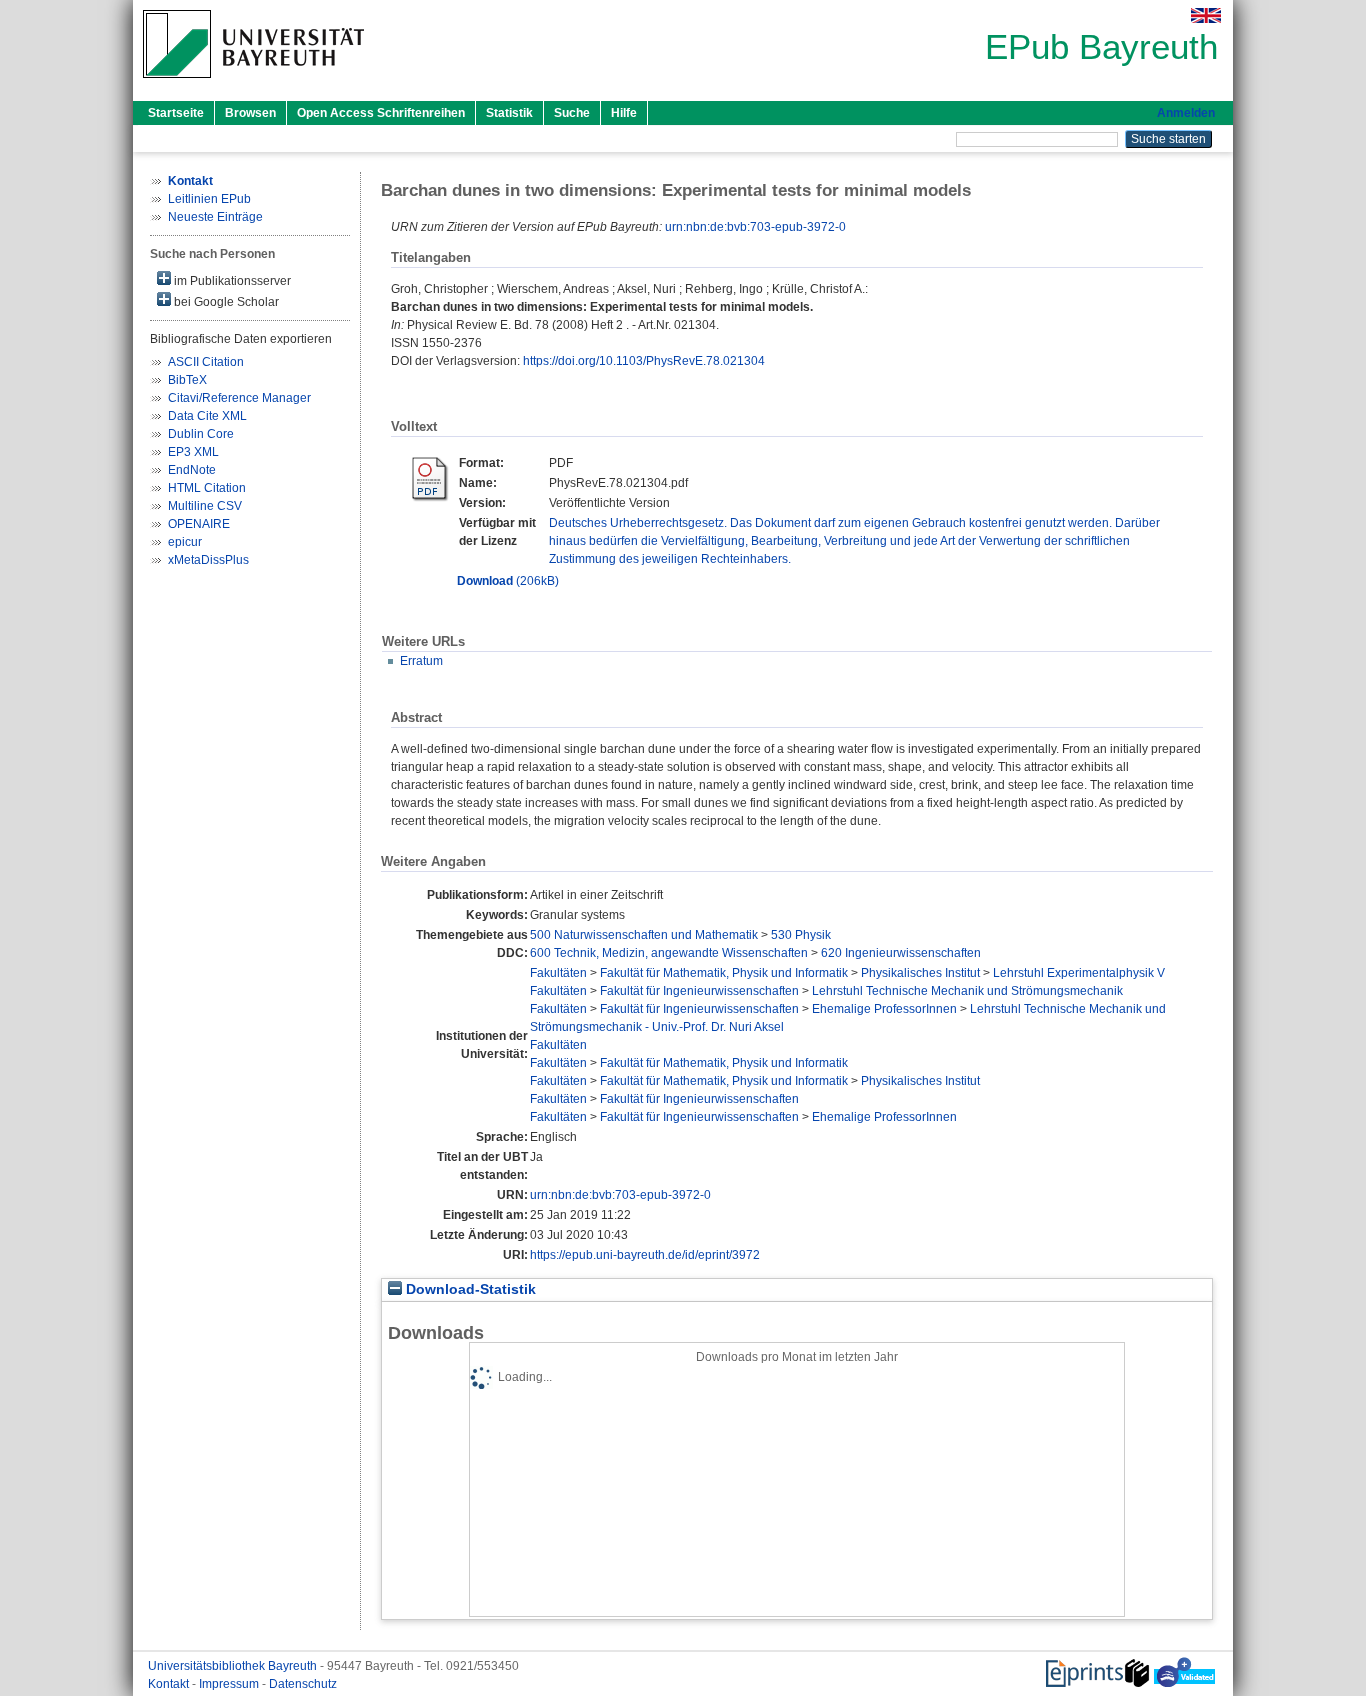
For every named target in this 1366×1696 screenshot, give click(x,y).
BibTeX (187, 380)
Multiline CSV (205, 506)
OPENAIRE (199, 524)
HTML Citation (207, 488)
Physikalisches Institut (920, 973)
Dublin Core (201, 434)
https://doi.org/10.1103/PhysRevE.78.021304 (644, 361)
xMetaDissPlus (208, 560)
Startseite (176, 113)
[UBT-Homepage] (253, 84)
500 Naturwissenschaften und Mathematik (644, 935)
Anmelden (1186, 113)
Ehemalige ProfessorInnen (884, 1009)
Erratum (421, 661)
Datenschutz (303, 1684)
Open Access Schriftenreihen (381, 113)
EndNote (192, 470)
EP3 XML (193, 452)
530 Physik (801, 935)
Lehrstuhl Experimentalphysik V (1079, 973)
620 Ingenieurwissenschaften (901, 953)
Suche (572, 113)
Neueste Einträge (215, 217)
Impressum (230, 1684)
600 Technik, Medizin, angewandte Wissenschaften (669, 953)
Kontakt (170, 1684)
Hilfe (624, 113)
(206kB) (508, 581)
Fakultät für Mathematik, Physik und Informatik (724, 973)
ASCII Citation (206, 362)
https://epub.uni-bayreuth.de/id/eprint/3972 (645, 1255)
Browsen (250, 113)
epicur (185, 542)
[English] (1206, 15)
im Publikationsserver (231, 281)
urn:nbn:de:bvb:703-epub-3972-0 (755, 227)
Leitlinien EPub (209, 199)
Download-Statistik (469, 1289)
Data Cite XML (207, 416)
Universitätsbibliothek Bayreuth (234, 1666)
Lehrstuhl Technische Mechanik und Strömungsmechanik (967, 991)
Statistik (509, 113)
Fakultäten (558, 973)
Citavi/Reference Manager (239, 398)
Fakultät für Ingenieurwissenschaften (699, 991)
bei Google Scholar (225, 302)
